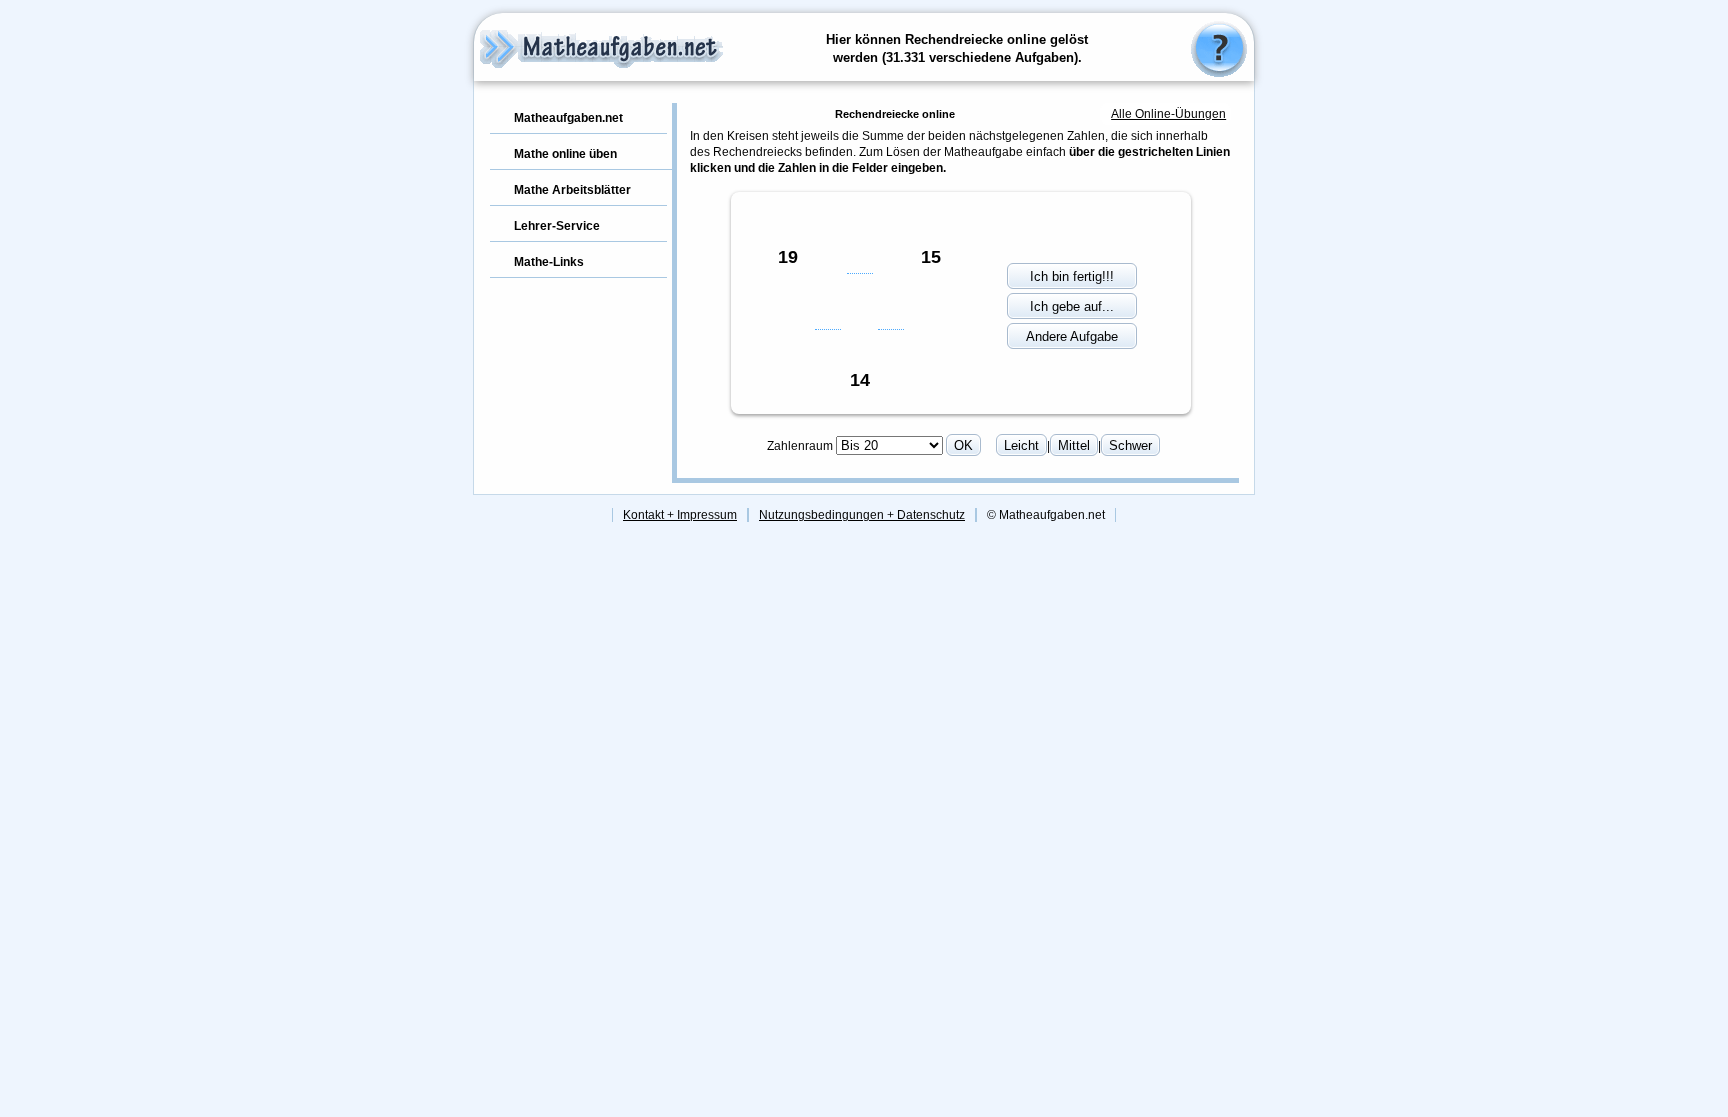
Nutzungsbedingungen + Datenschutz (862, 515)
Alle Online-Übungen (1168, 114)
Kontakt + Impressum (680, 515)
